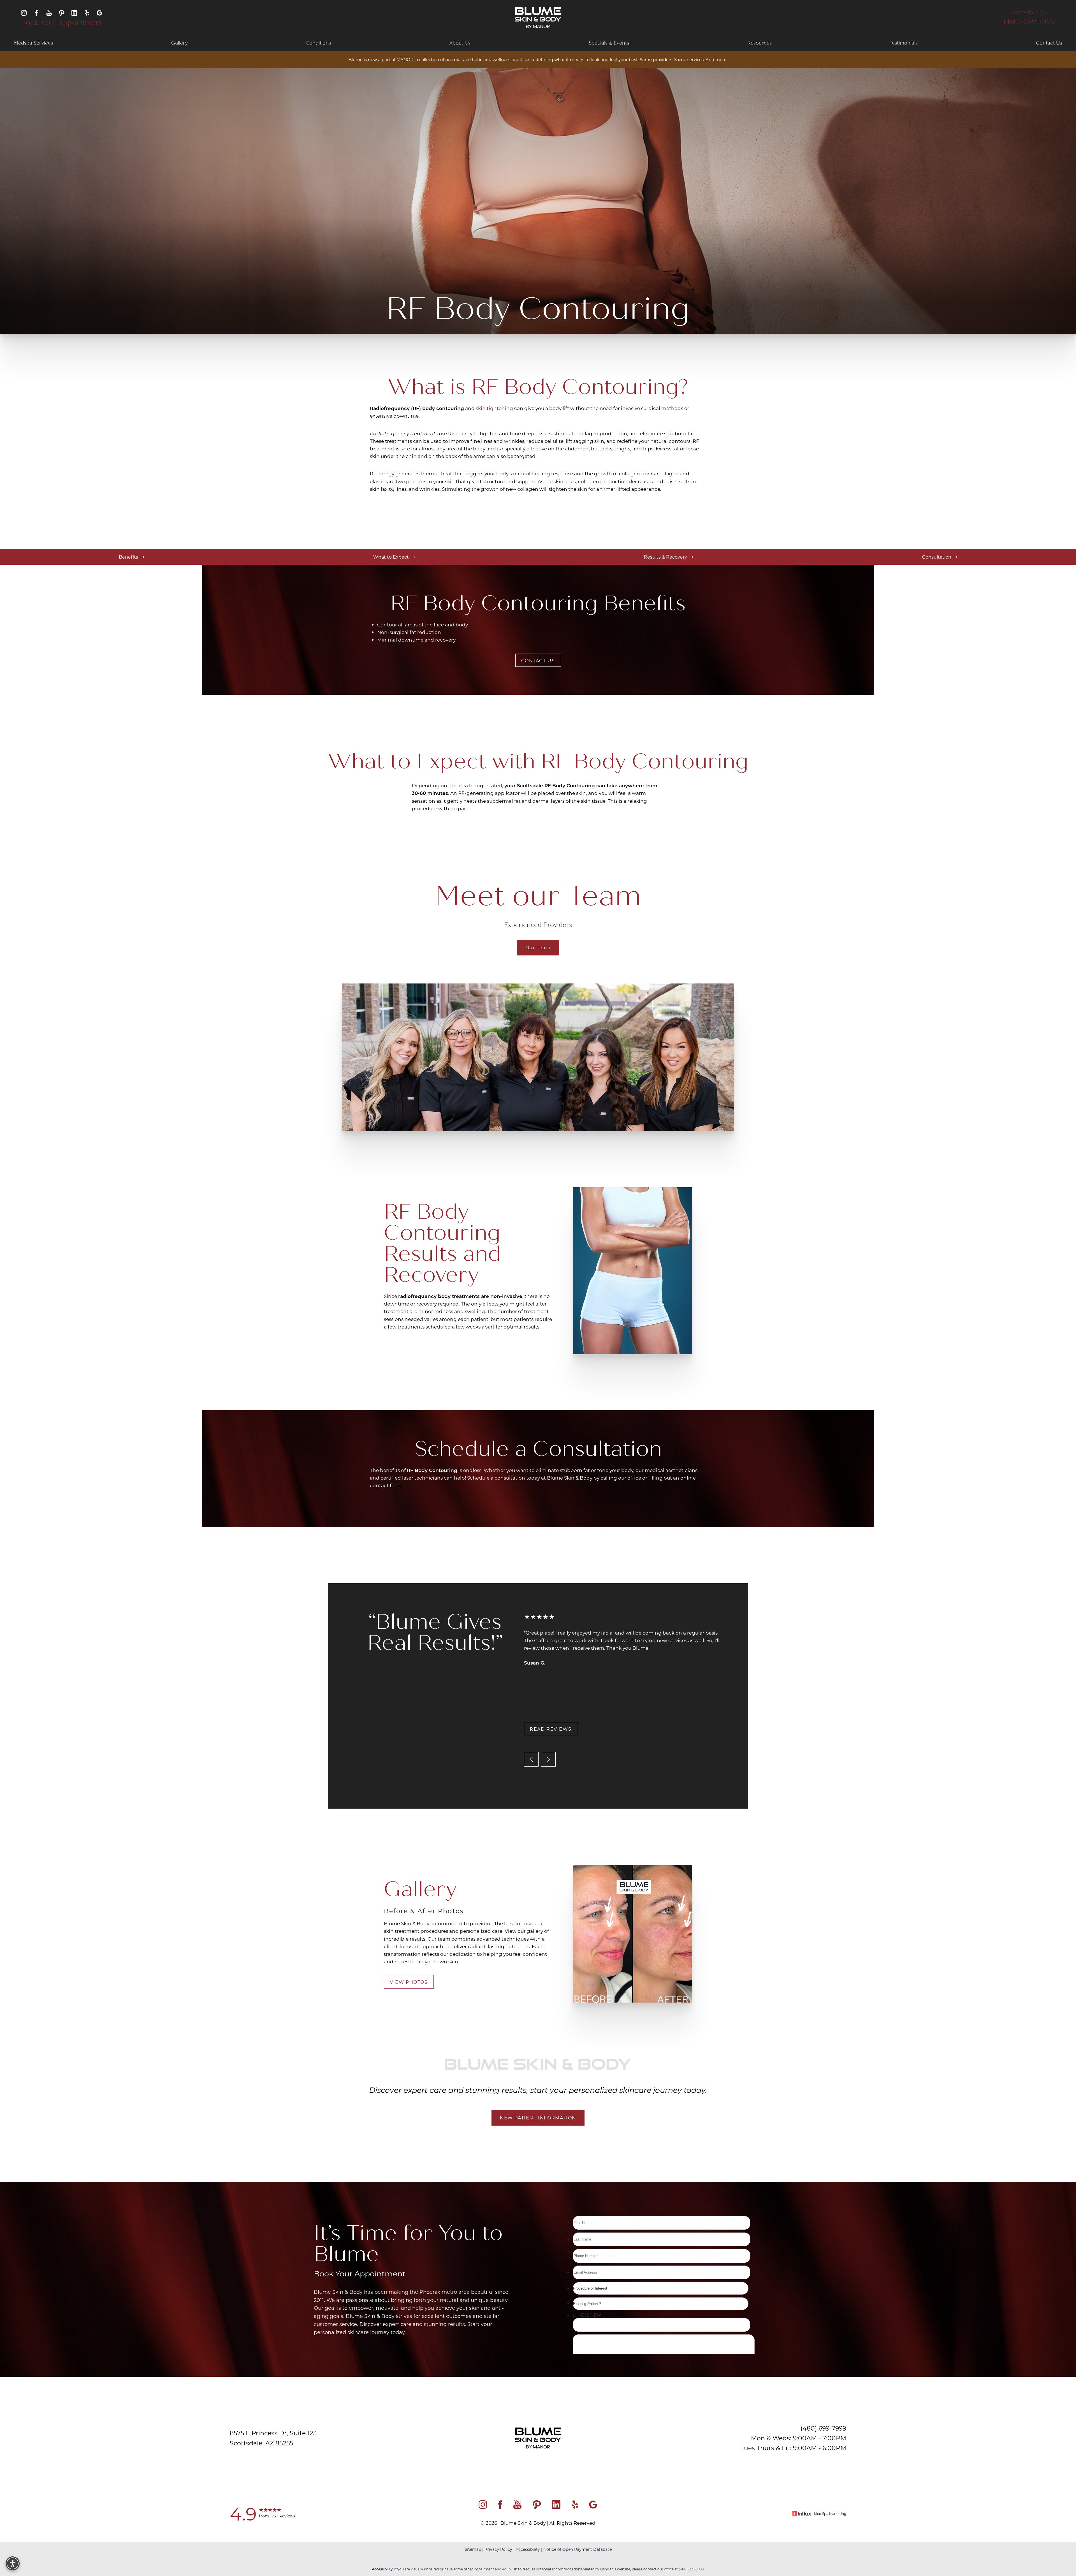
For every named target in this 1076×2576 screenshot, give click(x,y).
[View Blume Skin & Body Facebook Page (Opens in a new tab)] (36, 12)
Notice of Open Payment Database (578, 2549)
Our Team (538, 947)
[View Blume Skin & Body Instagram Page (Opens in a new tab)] (24, 12)
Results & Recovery (666, 557)
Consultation (937, 557)
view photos (409, 1982)
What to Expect (392, 557)
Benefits (129, 557)
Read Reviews (551, 1729)
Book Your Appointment (62, 23)
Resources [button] (760, 43)
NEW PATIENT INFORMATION (538, 2118)
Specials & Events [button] (609, 43)
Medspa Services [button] (33, 43)
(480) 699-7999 (1029, 22)
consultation (510, 1478)
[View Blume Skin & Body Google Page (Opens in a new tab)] (99, 12)
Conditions (318, 43)
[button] (13, 2563)
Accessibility (528, 2549)
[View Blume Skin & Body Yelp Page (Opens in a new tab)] (87, 12)
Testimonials (904, 43)
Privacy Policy (498, 2549)
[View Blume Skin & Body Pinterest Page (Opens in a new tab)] (62, 12)
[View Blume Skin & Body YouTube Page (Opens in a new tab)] (49, 12)
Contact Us (1049, 43)
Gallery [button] (179, 43)
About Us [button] (460, 43)
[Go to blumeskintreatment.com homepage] (538, 18)
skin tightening (494, 408)
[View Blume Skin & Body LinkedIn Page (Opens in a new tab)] (74, 12)
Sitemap (473, 2549)
